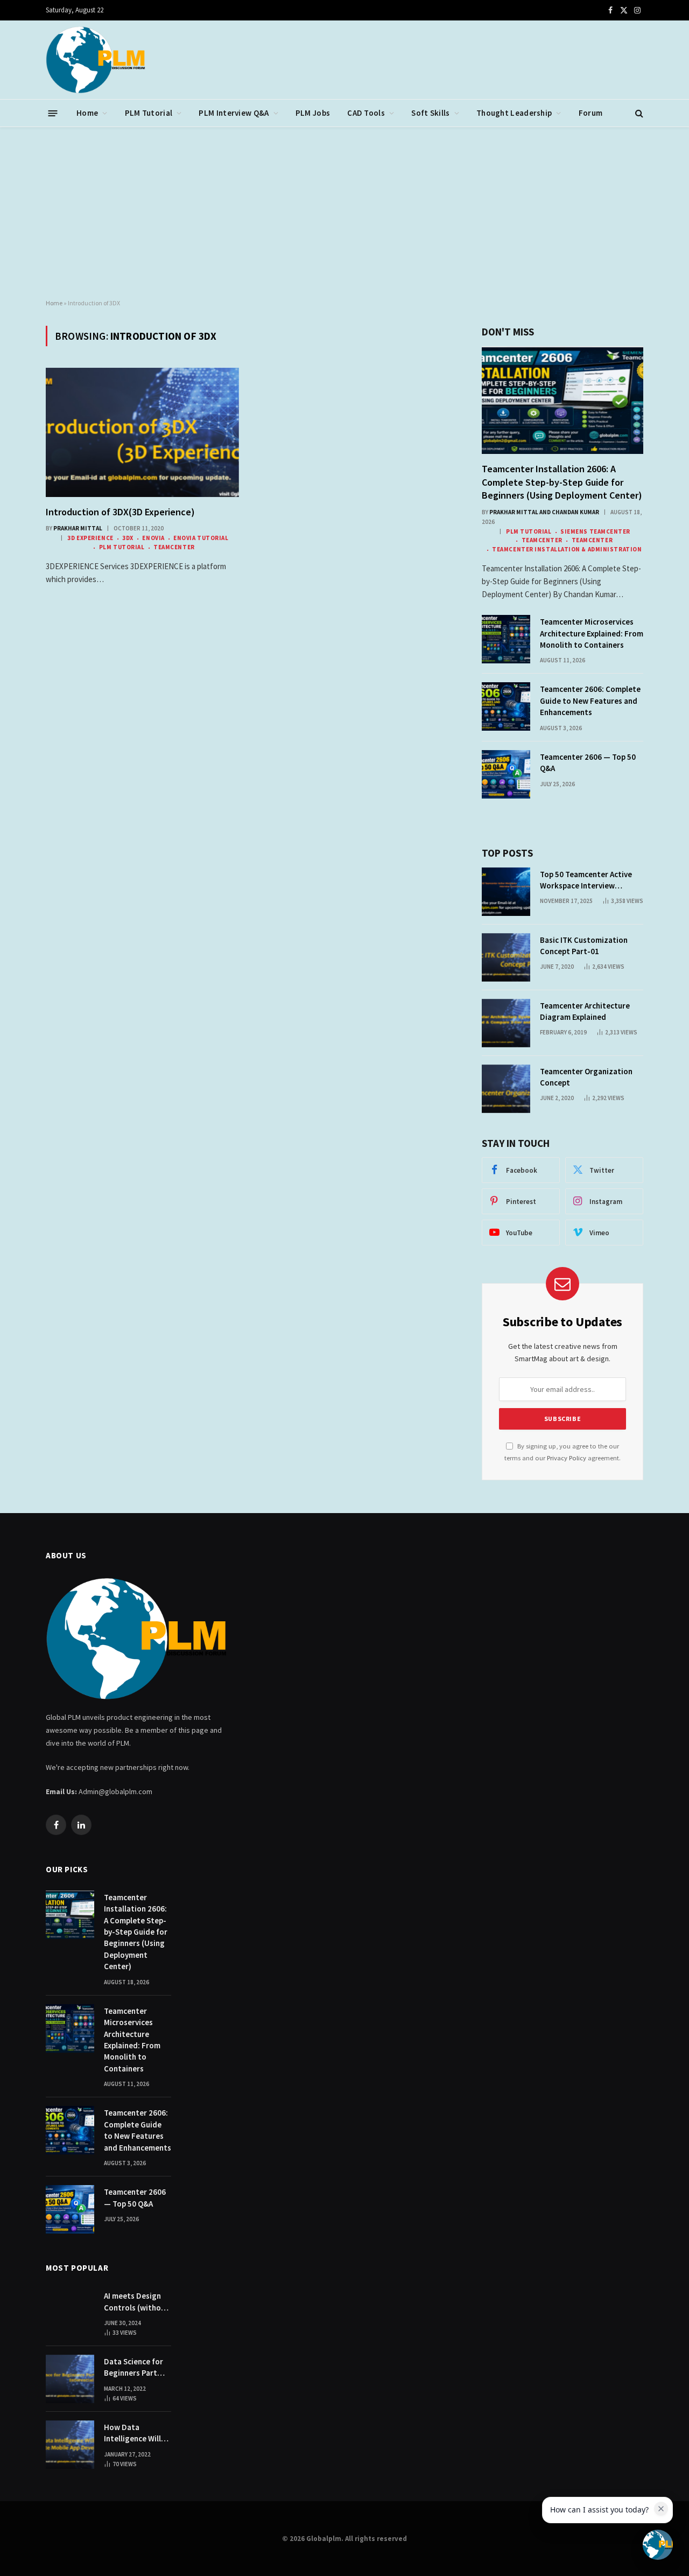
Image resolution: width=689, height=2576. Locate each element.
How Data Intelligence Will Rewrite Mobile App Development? (137, 2433)
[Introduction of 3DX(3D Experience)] (142, 432)
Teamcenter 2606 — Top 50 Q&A (588, 762)
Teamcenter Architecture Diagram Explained (585, 1011)
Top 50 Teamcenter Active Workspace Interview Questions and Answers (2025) (586, 880)
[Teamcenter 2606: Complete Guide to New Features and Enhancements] (506, 706)
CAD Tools (366, 113)
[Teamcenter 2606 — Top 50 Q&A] (506, 774)
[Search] (638, 113)
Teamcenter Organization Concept (586, 1077)
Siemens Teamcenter (595, 531)
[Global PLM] (96, 60)
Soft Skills (430, 113)
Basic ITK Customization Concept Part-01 (584, 946)
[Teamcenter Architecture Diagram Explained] (506, 1023)
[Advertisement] (344, 213)
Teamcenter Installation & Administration (567, 549)
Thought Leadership (514, 113)
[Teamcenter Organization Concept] (506, 1089)
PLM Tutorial (149, 113)
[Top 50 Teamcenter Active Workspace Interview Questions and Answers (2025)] (506, 892)
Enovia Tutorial (201, 538)
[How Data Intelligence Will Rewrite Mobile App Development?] (70, 2445)
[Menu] (53, 113)
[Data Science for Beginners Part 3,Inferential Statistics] (70, 2379)
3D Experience (90, 538)
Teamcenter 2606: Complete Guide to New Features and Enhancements (590, 701)
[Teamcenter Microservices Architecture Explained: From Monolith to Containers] (506, 639)
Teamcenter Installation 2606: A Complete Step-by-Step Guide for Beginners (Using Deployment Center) (562, 482)
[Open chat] (658, 2545)
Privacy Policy (567, 1458)
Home (87, 113)
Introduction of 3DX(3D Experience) (120, 512)
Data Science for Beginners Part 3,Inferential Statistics (133, 2368)
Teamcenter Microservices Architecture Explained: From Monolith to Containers (592, 633)
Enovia (153, 538)
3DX (128, 538)
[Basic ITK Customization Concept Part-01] (506, 957)
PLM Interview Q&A (234, 113)
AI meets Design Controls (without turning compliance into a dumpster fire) (136, 2302)
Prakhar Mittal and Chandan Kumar (544, 512)
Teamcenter (174, 547)
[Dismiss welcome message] (661, 2509)
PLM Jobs (313, 113)
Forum (591, 113)
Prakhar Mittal (78, 528)
